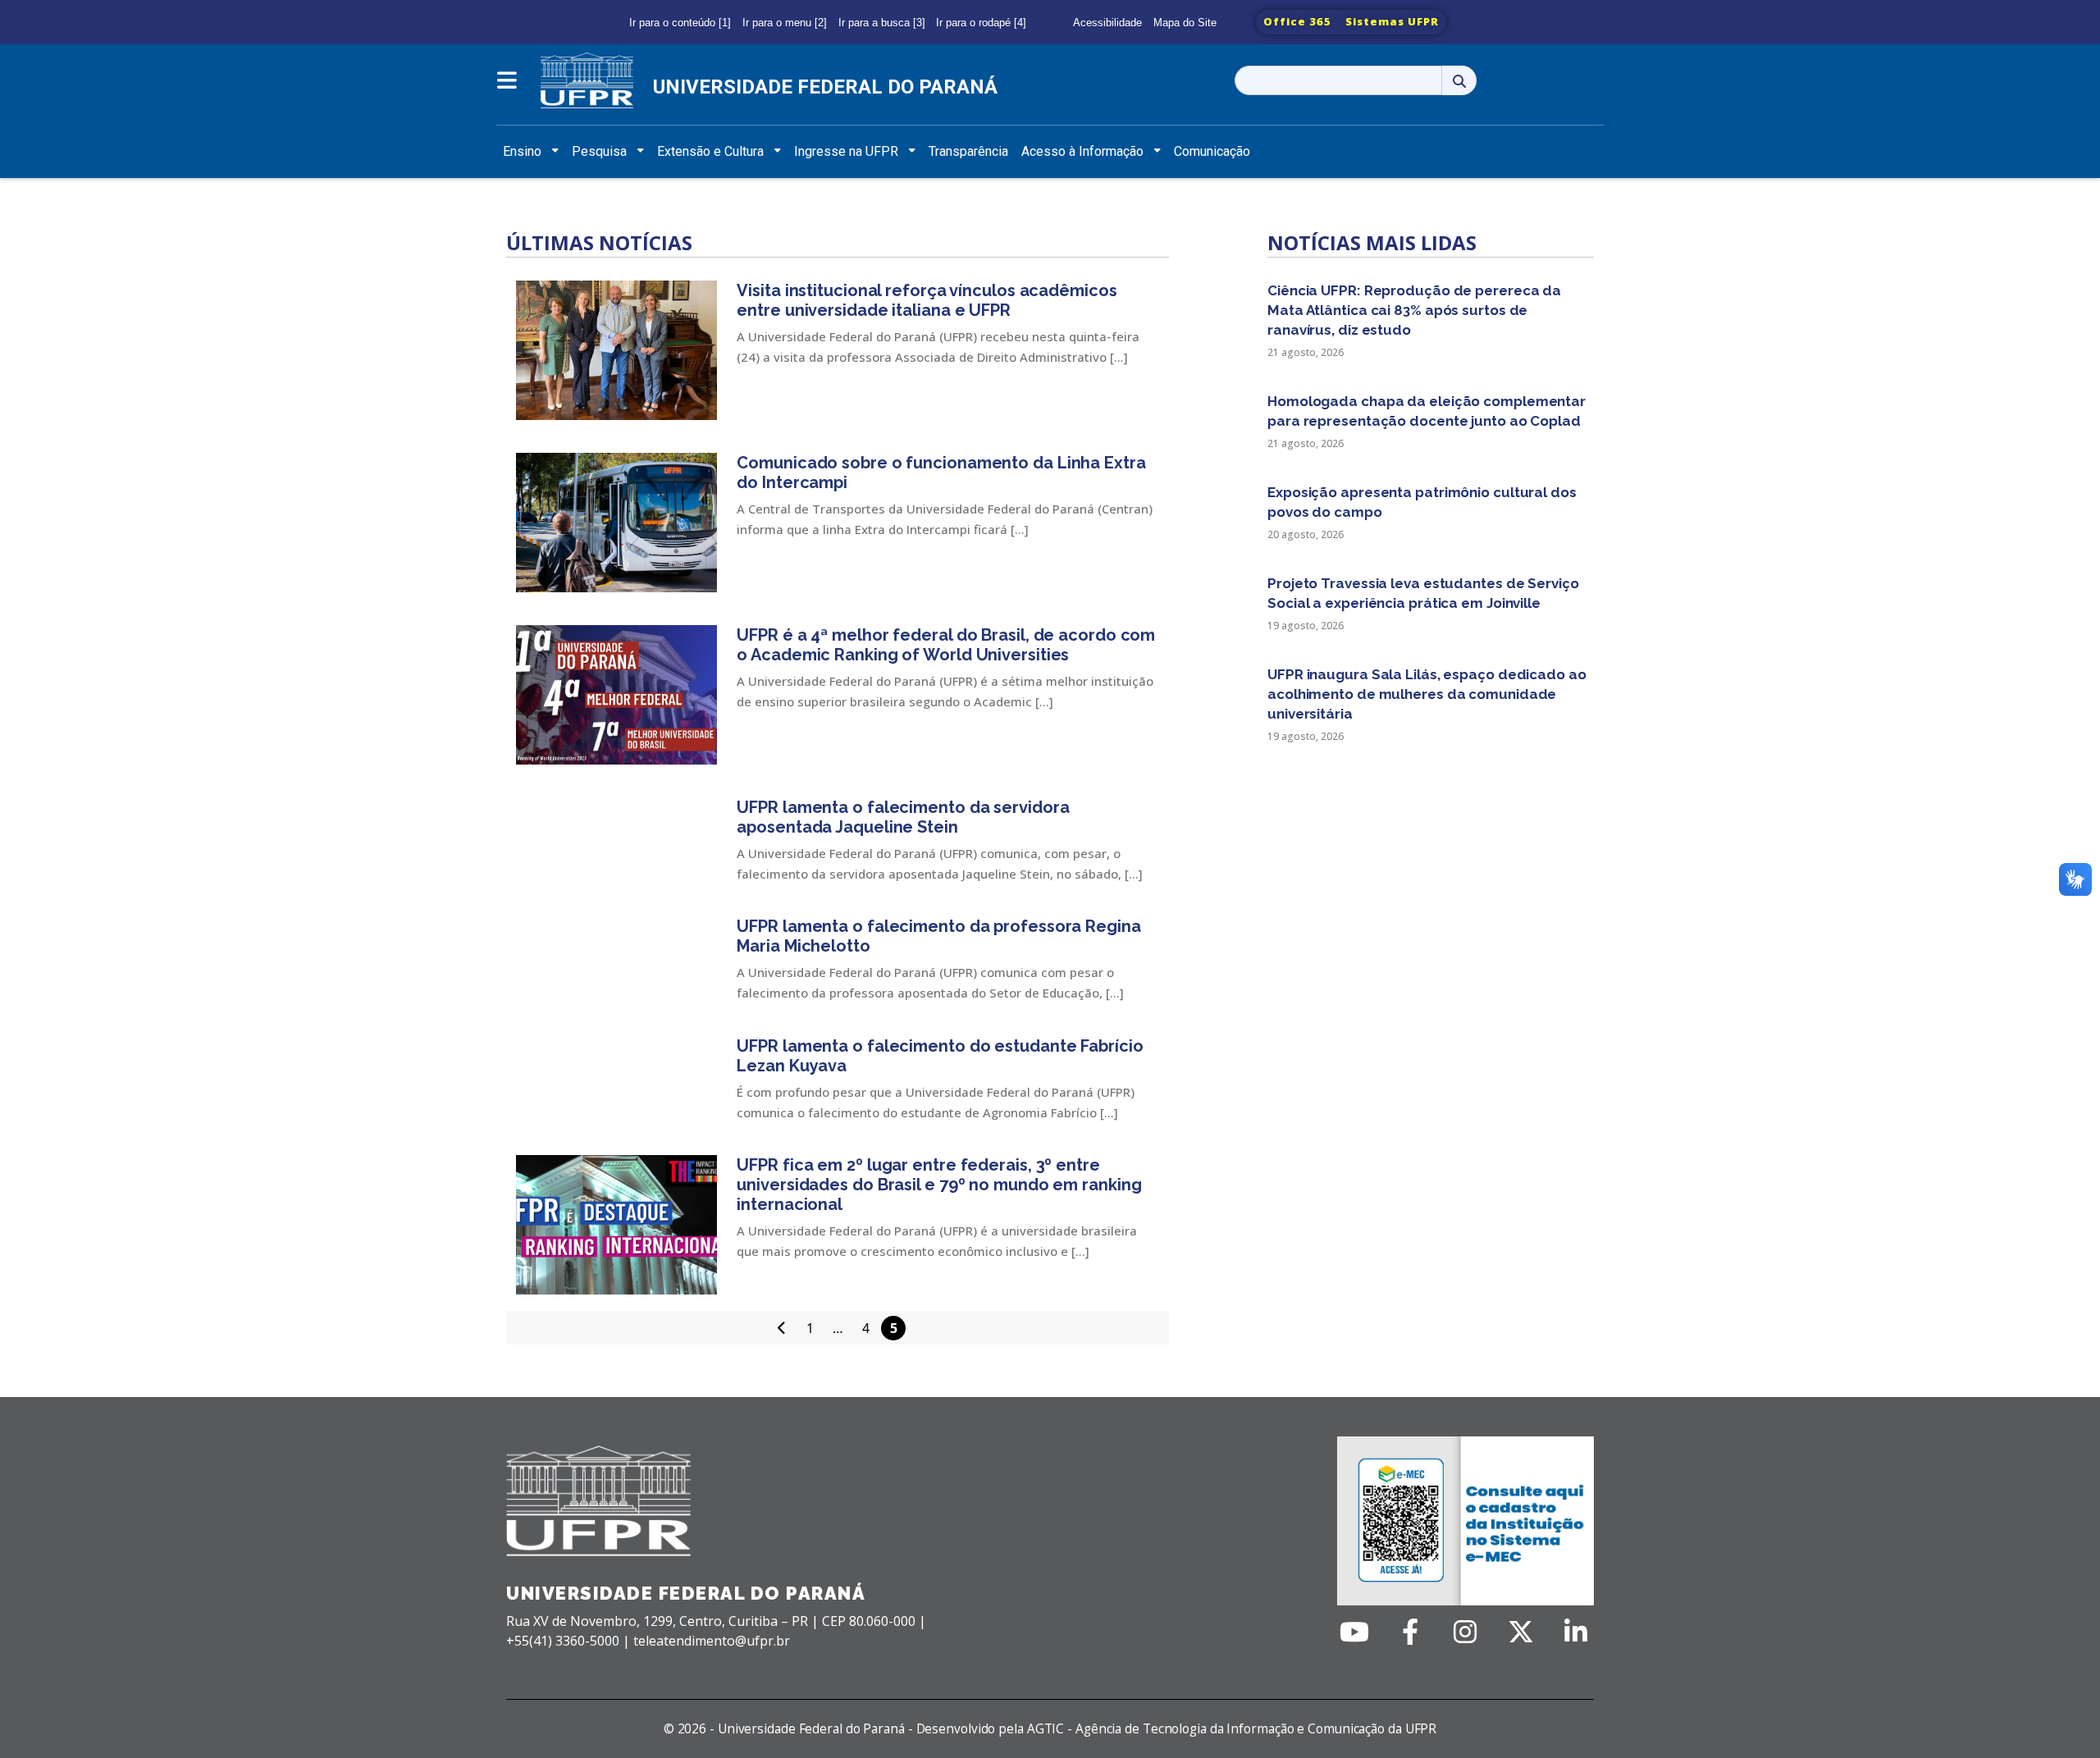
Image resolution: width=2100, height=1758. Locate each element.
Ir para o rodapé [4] (981, 23)
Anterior (782, 1327)
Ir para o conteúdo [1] (680, 23)
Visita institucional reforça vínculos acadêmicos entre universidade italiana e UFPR (927, 300)
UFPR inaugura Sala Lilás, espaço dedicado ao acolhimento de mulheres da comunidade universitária (1427, 694)
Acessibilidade (1107, 23)
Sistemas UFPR (1392, 21)
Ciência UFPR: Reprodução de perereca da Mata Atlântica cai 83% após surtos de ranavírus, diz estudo (1414, 310)
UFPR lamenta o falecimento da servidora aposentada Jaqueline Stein (903, 817)
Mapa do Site (1185, 23)
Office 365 (1297, 21)
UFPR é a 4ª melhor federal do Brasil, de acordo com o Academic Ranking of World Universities (946, 645)
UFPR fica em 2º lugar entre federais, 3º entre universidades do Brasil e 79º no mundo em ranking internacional (939, 1185)
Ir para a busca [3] (882, 23)
